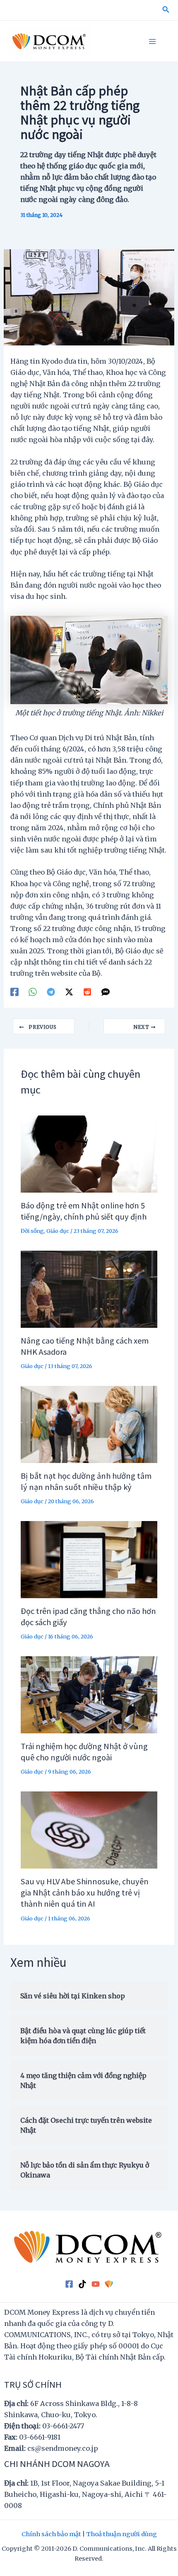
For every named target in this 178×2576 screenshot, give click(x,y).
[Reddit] (87, 992)
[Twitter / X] (69, 992)
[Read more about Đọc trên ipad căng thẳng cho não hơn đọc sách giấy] (89, 1559)
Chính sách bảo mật (51, 2534)
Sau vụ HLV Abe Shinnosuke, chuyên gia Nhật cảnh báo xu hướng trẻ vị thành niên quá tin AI (85, 1892)
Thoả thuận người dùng (121, 2534)
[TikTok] (82, 2284)
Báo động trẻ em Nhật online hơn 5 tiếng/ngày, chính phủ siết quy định (84, 1211)
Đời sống (32, 1231)
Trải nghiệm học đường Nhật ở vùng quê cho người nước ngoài (84, 1751)
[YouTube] (96, 2284)
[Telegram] (51, 992)
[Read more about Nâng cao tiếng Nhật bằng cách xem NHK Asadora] (89, 1289)
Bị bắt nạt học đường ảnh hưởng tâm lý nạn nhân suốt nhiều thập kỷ (86, 1481)
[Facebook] (14, 992)
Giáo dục (58, 1231)
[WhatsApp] (33, 992)
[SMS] (106, 992)
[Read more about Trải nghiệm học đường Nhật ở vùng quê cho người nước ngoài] (89, 1694)
